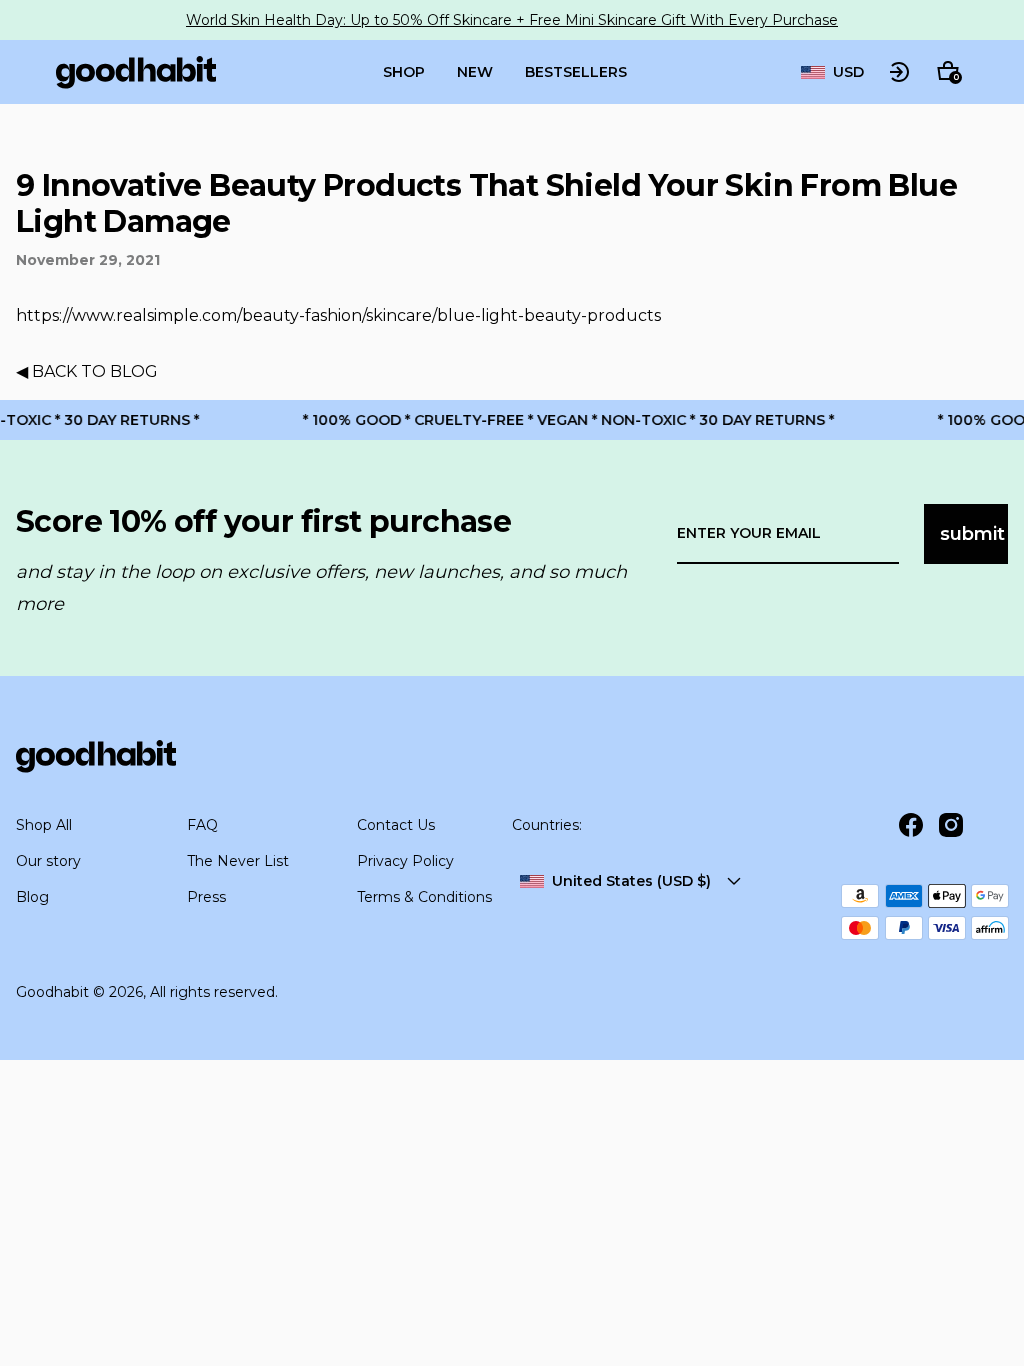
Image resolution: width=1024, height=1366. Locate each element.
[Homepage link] (136, 72)
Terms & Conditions (424, 897)
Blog (32, 897)
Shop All (44, 825)
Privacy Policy (405, 861)
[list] (832, 72)
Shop (404, 72)
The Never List (238, 861)
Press (206, 897)
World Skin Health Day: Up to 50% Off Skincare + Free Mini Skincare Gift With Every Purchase (512, 20)
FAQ (202, 825)
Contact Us (396, 825)
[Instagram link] (951, 825)
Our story (48, 861)
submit (972, 534)
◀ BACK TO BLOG (87, 371)
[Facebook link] (911, 825)
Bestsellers (576, 72)
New (475, 72)
